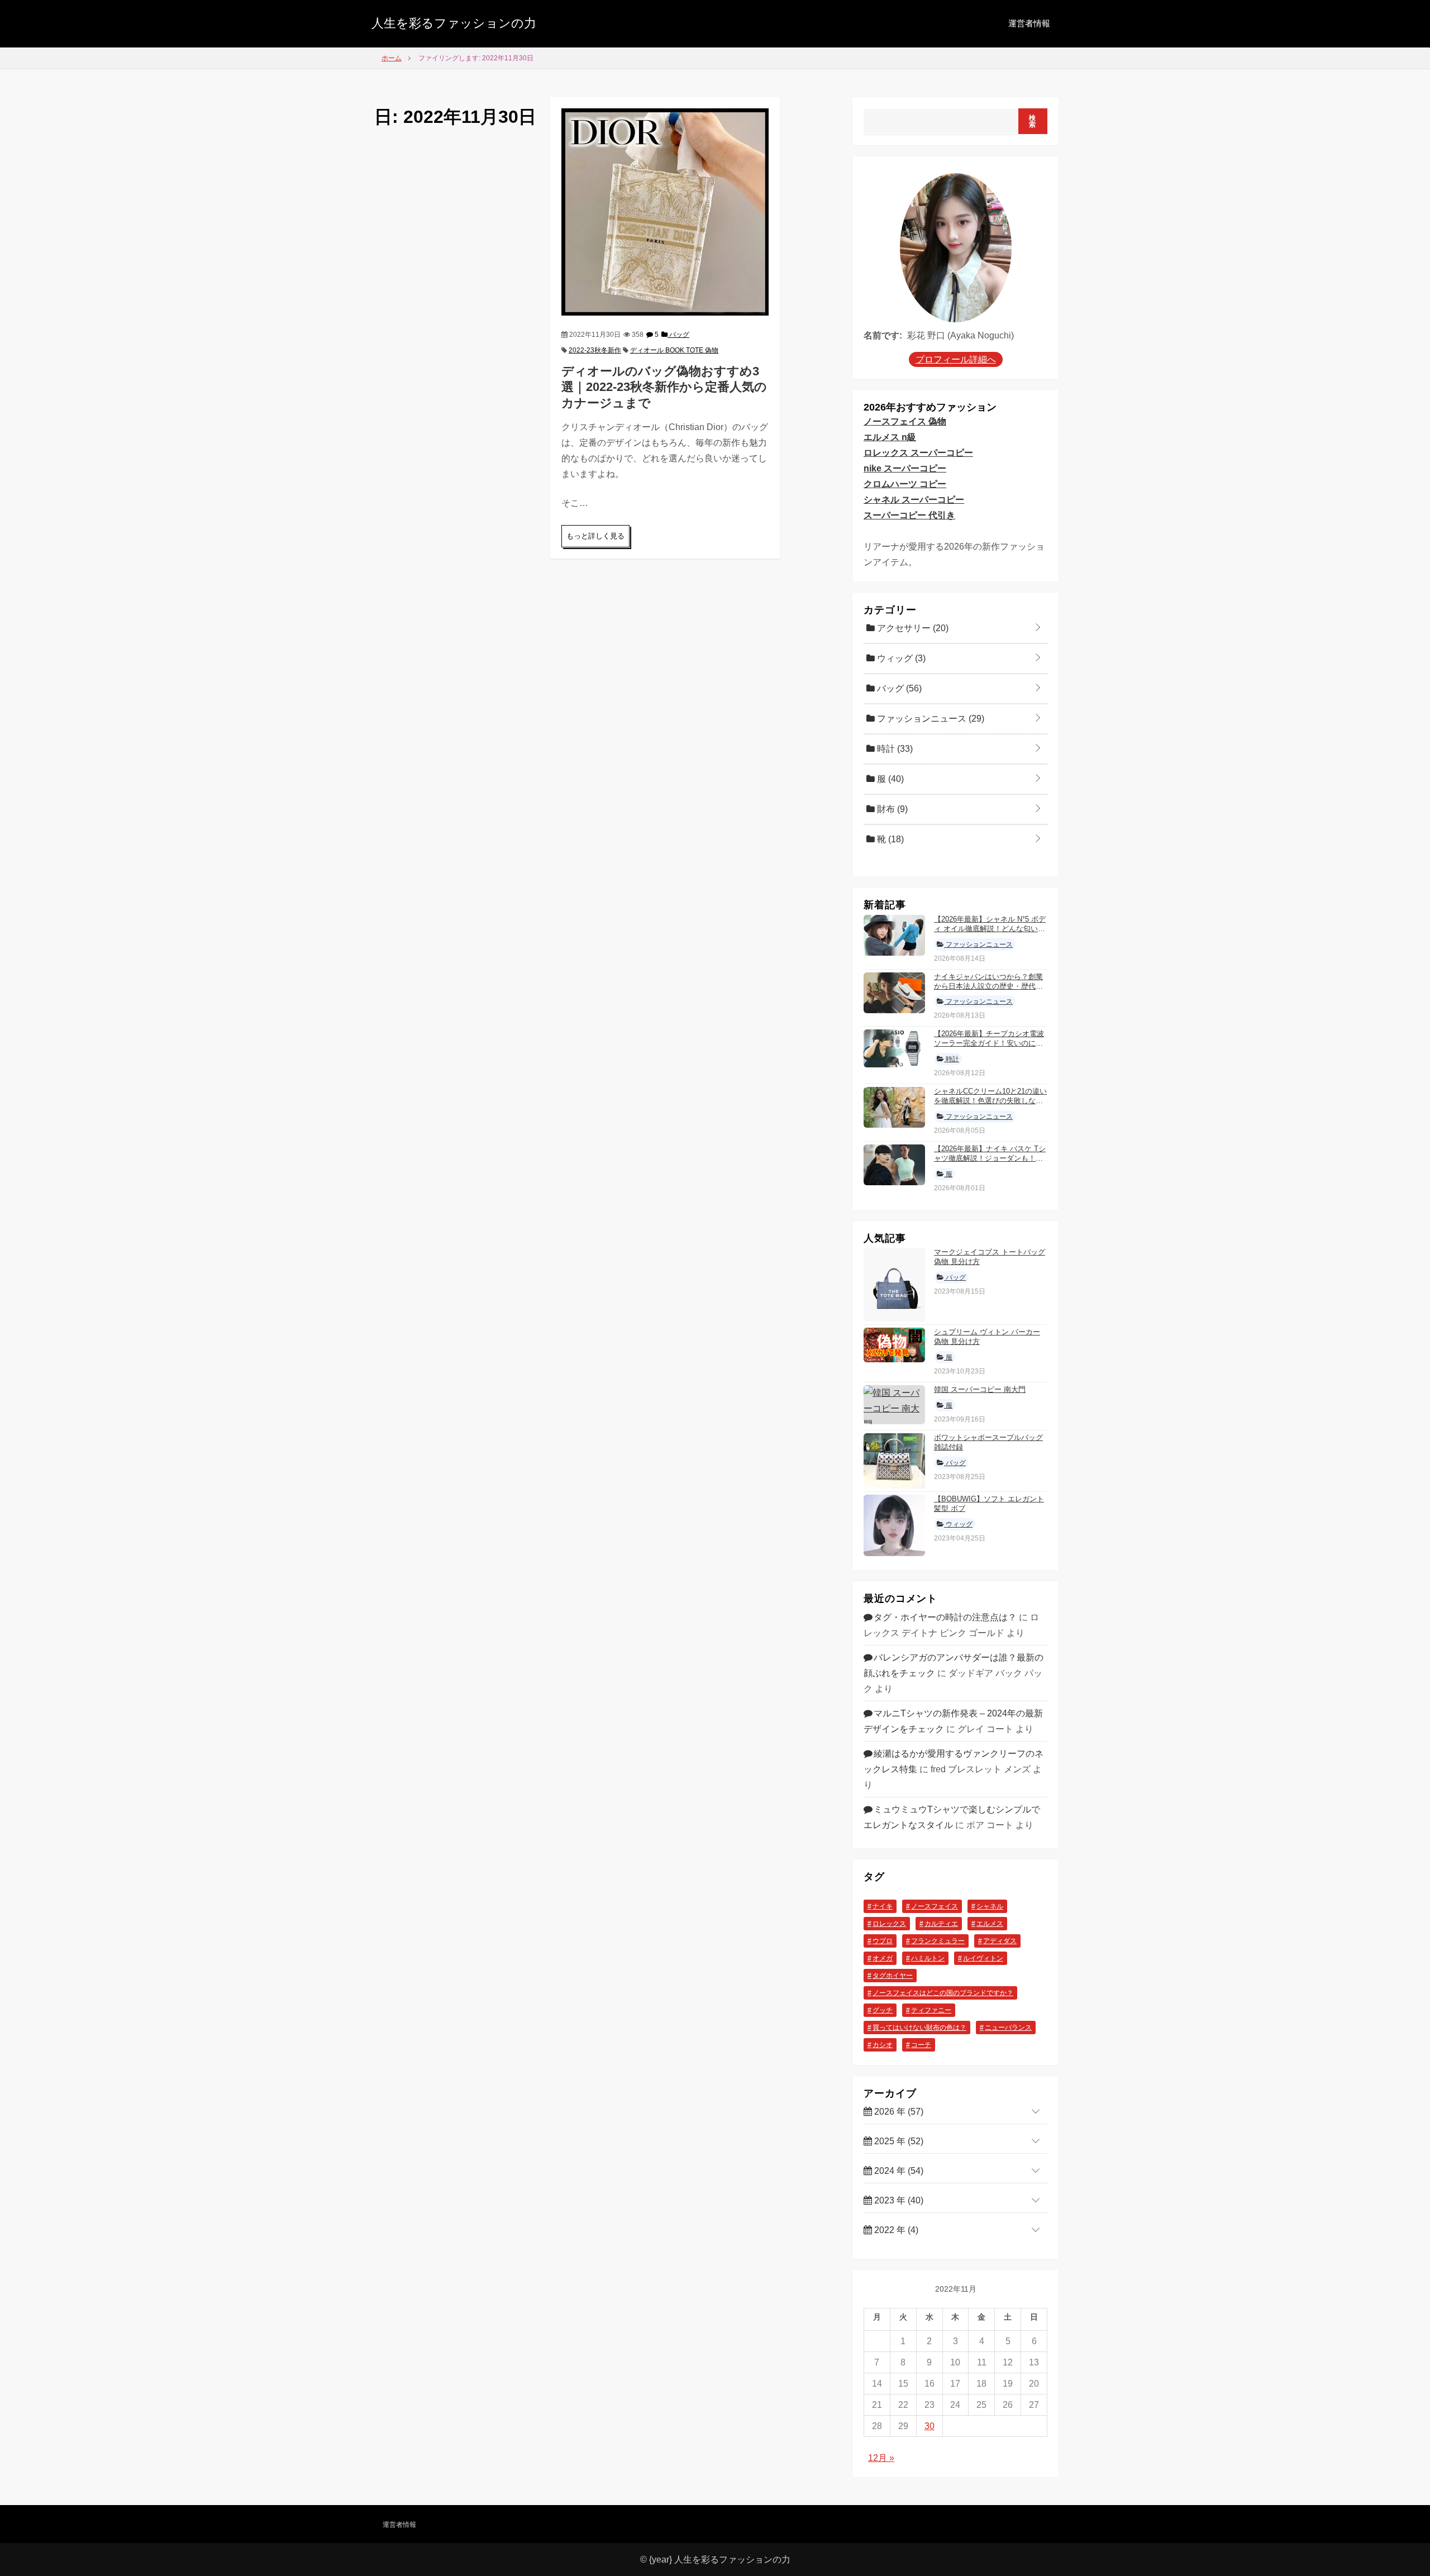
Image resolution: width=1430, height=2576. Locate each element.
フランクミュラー (938, 1941)
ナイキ (883, 1906)
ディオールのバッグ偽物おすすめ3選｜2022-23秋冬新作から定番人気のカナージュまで (664, 387)
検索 (1033, 121)
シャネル (990, 1906)
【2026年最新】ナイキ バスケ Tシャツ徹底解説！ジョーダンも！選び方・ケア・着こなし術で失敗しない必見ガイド (990, 1163)
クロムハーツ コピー (905, 484)
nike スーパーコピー (905, 468)
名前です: (883, 335)
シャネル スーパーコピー (914, 500)
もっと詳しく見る (595, 536)
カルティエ (941, 1924)
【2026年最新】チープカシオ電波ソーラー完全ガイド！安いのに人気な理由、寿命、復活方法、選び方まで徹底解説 (989, 1048)
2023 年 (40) (898, 2200)
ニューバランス (1008, 2028)
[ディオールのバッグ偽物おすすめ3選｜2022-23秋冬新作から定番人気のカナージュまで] (665, 211)
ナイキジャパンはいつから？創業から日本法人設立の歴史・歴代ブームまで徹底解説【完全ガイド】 (988, 986)
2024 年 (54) (898, 2171)
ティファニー (931, 2010)
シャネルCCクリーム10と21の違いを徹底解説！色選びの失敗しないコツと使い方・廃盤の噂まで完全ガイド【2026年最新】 (990, 1105)
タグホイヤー (893, 1976)
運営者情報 (1029, 23)
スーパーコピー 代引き (909, 515)
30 (929, 2426)
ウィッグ (900, 658)
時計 (894, 749)
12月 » (881, 2458)
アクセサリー (912, 628)
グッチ (883, 2010)
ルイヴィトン (983, 1958)
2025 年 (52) (898, 2141)
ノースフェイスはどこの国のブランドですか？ (943, 1993)
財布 (891, 809)
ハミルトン (928, 1958)
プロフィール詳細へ (956, 359)
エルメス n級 (890, 437)
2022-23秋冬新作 (595, 350)
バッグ (678, 335)
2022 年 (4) (895, 2230)
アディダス (1000, 1941)
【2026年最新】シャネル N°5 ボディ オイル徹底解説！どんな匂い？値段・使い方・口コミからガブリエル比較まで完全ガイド (990, 933)
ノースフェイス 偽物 (905, 421)
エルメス (990, 1924)
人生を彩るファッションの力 (454, 23)
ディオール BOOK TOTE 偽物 (674, 350)
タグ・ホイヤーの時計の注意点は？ (945, 1617)
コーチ (921, 2045)
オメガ (883, 1958)
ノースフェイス (935, 1906)
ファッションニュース (929, 719)
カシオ (883, 2045)
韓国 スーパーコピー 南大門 (980, 1389)
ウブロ (883, 1941)
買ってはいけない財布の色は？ (919, 2028)
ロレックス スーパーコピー (918, 453)
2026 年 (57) (898, 2112)
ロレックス (889, 1924)
